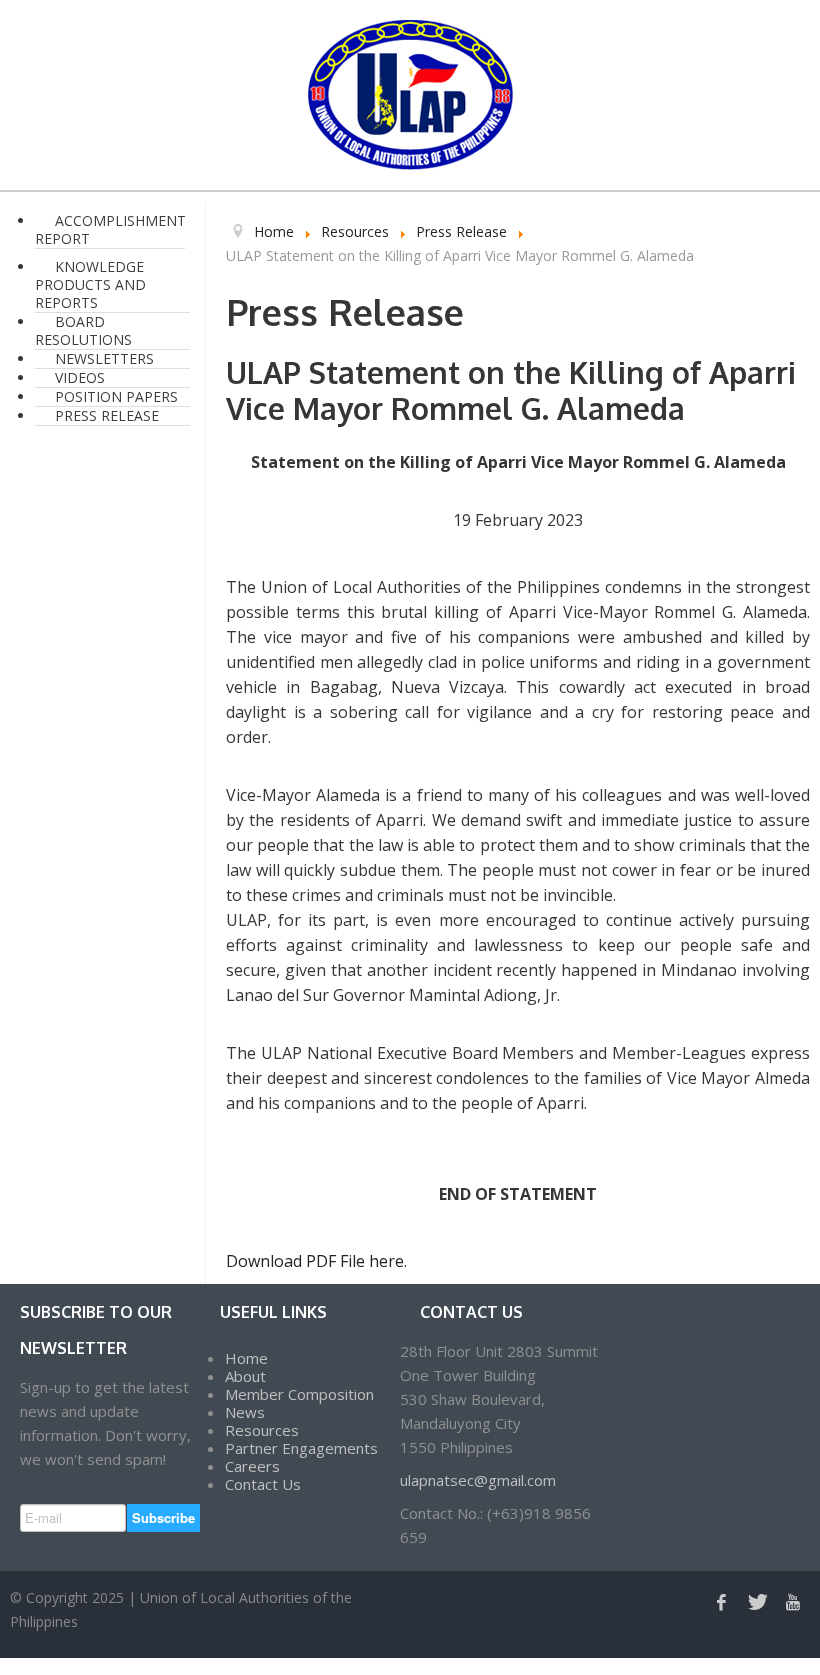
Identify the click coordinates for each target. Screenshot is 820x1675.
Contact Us (263, 1484)
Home (246, 1358)
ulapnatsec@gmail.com (478, 1480)
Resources (262, 1430)
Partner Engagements (301, 1448)
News (245, 1412)
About (245, 1376)
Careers (252, 1466)
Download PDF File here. (316, 1261)
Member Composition (299, 1394)
